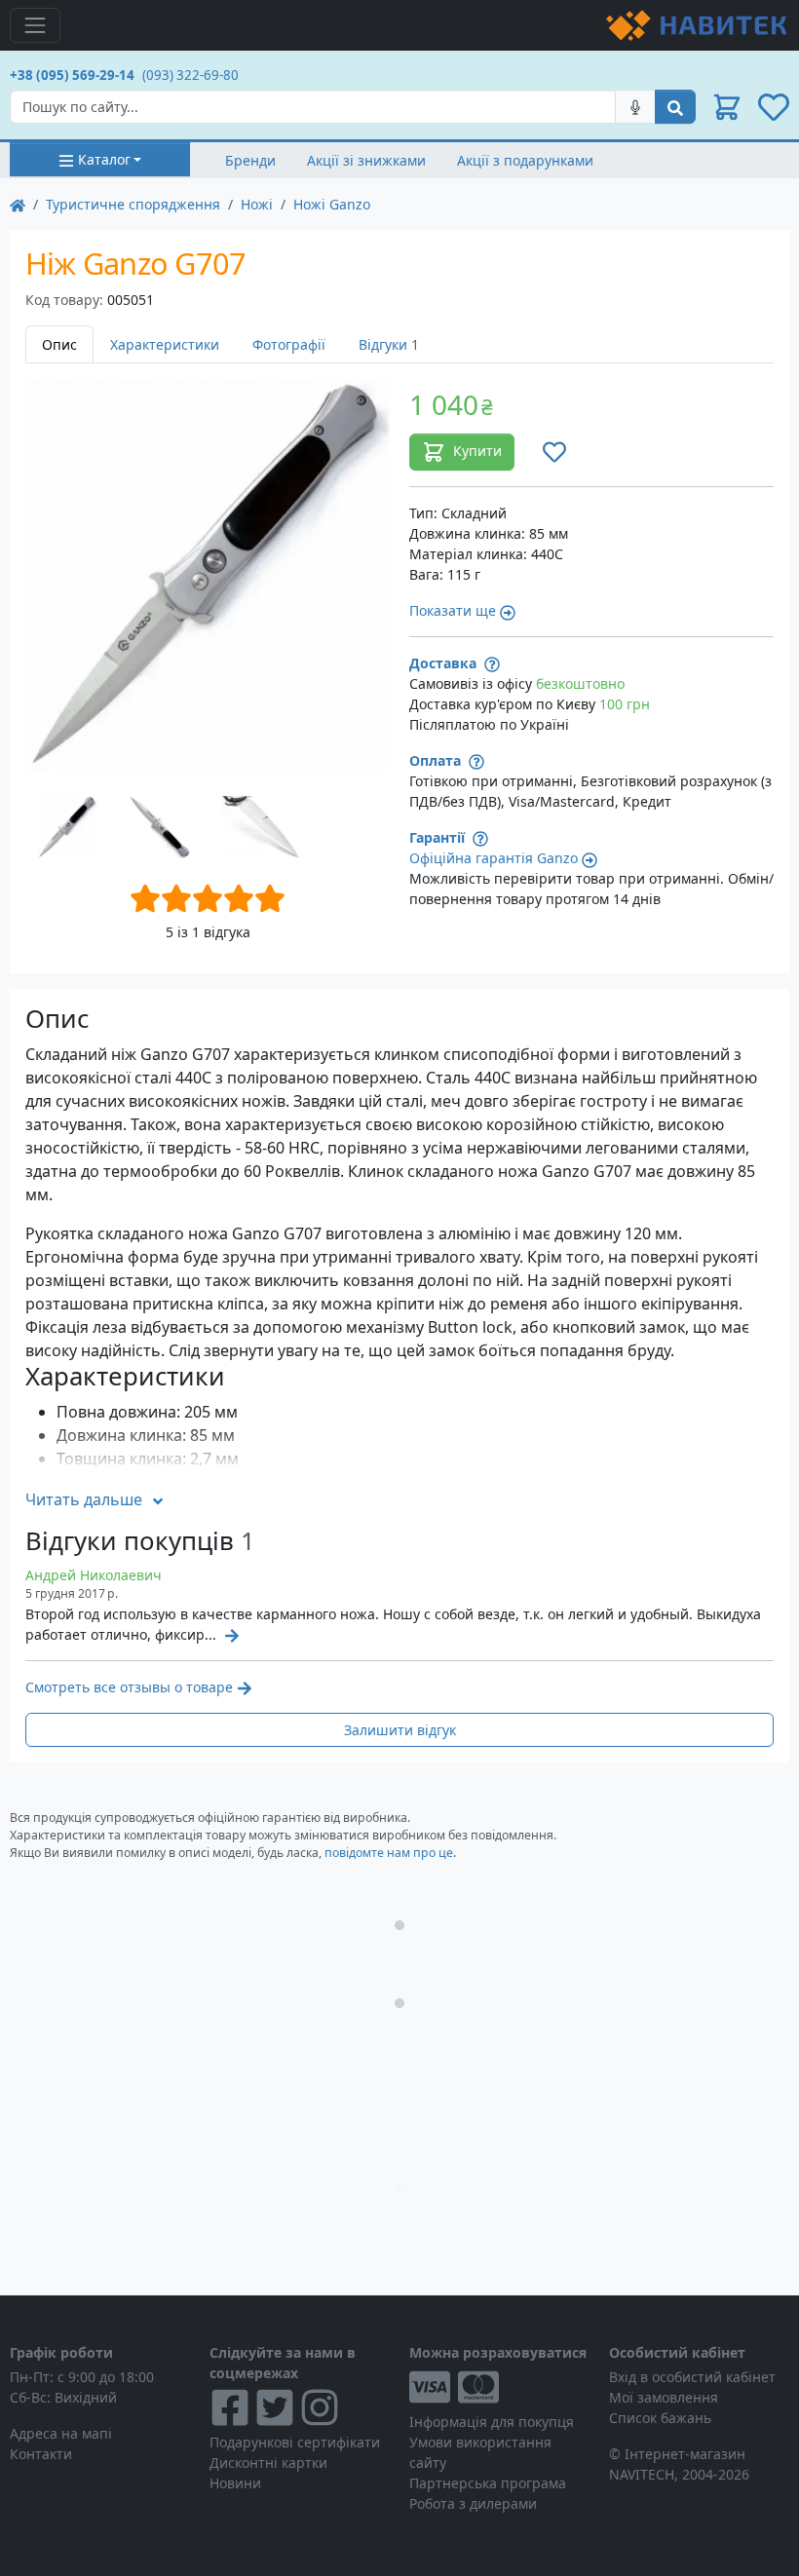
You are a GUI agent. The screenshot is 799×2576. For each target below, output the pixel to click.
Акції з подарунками (525, 160)
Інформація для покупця (492, 2422)
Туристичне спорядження (133, 204)
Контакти (41, 2454)
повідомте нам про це (389, 1853)
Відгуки (389, 344)
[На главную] (18, 204)
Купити (477, 451)
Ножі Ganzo (332, 204)
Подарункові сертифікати (295, 2442)
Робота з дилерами (473, 2503)
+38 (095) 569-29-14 (72, 75)
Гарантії (439, 837)
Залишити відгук (400, 1730)
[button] (727, 107)
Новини (235, 2483)
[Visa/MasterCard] (499, 2387)
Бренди (250, 160)
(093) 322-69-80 (190, 75)
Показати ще (453, 610)
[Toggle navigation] (35, 25)
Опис (59, 344)
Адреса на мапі (61, 2433)
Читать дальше (84, 1499)
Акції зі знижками (366, 160)
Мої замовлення (664, 2397)
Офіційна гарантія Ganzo (494, 858)
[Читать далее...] (230, 1634)
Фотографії (289, 344)
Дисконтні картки (268, 2462)
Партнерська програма (488, 2483)
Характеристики (165, 344)
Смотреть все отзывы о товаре (129, 1687)
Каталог (104, 159)
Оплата (437, 760)
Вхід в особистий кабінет (692, 2377)
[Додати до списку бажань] (554, 452)
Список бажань (660, 2418)
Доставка (445, 663)
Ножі (257, 204)
